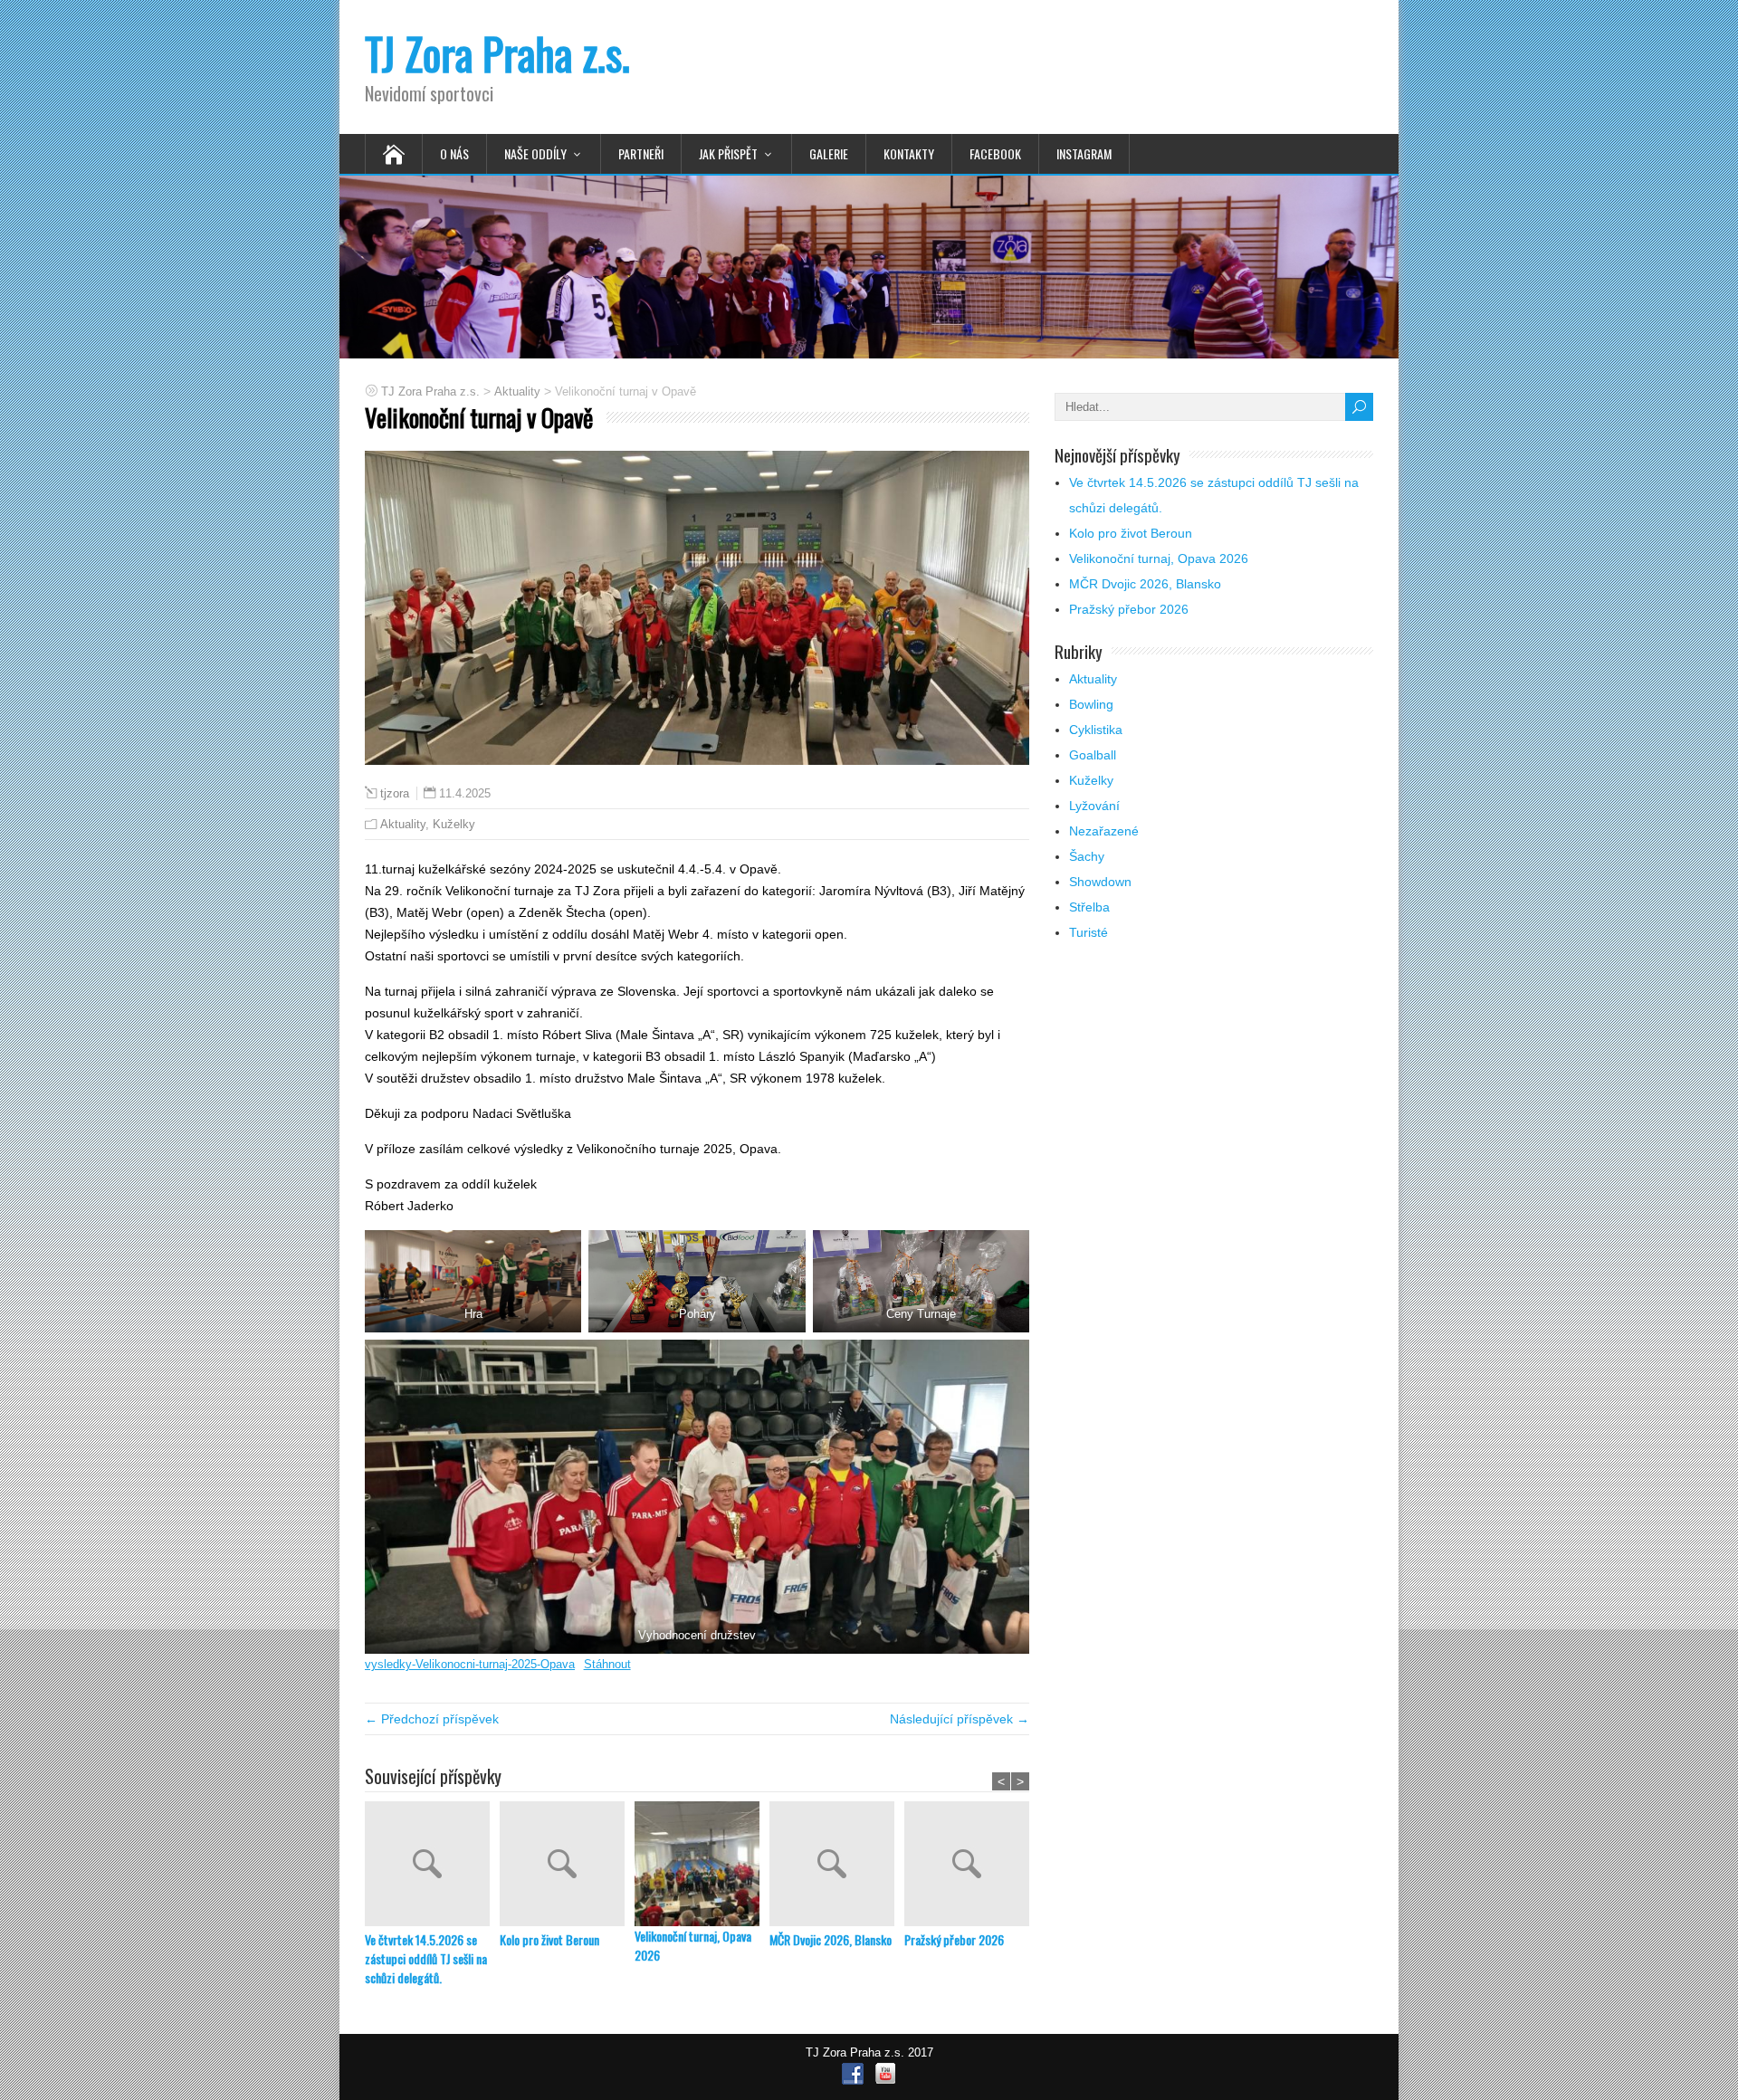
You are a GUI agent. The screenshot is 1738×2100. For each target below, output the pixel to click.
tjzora (395, 794)
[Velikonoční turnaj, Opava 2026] (702, 1864)
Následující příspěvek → (960, 1719)
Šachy (1087, 856)
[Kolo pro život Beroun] (567, 1866)
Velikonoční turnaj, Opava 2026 (693, 1945)
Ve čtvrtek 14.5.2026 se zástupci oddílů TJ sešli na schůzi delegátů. (426, 1958)
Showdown (1100, 882)
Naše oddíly (535, 153)
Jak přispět (728, 153)
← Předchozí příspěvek (432, 1719)
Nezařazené (1104, 831)
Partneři (641, 153)
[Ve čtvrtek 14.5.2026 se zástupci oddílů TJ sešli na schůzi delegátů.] (432, 1866)
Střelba (1089, 907)
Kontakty (909, 153)
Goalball (1093, 755)
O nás (454, 153)
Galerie (829, 153)
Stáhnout (607, 1664)
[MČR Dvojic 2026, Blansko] (837, 1866)
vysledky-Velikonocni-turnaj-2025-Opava (470, 1664)
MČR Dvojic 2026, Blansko (831, 1939)
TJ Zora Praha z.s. (497, 53)
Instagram (1084, 153)
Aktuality (403, 824)
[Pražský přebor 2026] (972, 1866)
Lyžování (1094, 806)
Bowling (1091, 704)
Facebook (995, 153)
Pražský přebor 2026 (954, 1939)
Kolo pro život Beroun (549, 1939)
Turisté (1089, 932)
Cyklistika (1096, 730)
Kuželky (454, 824)
